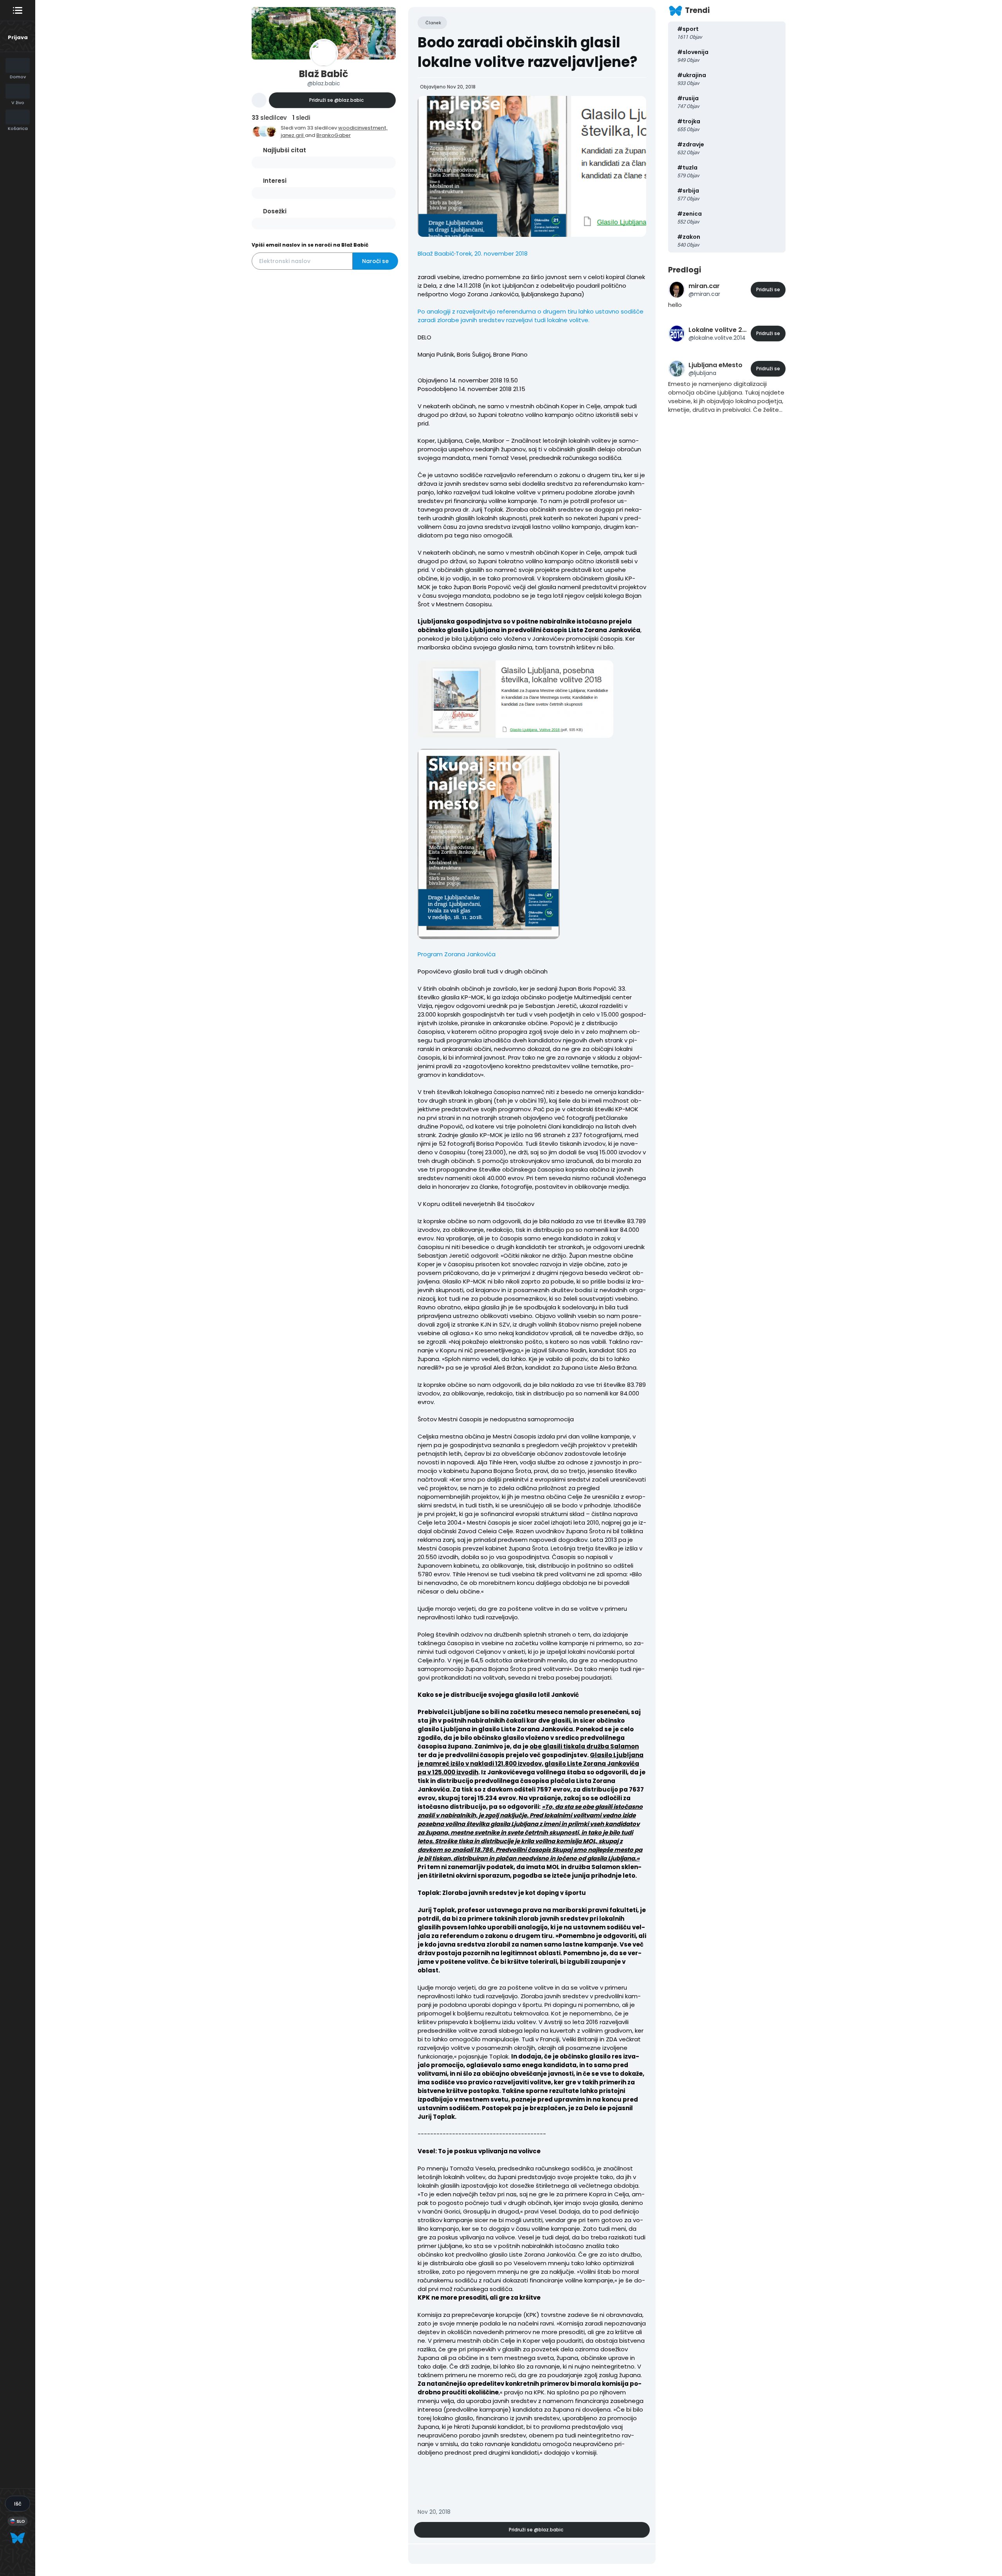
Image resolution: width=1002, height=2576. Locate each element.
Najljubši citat (285, 150)
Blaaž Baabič (436, 253)
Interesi (275, 181)
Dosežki (275, 211)
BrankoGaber (333, 135)
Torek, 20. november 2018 (492, 253)
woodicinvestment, (363, 128)
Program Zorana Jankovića (457, 954)
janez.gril (293, 135)
